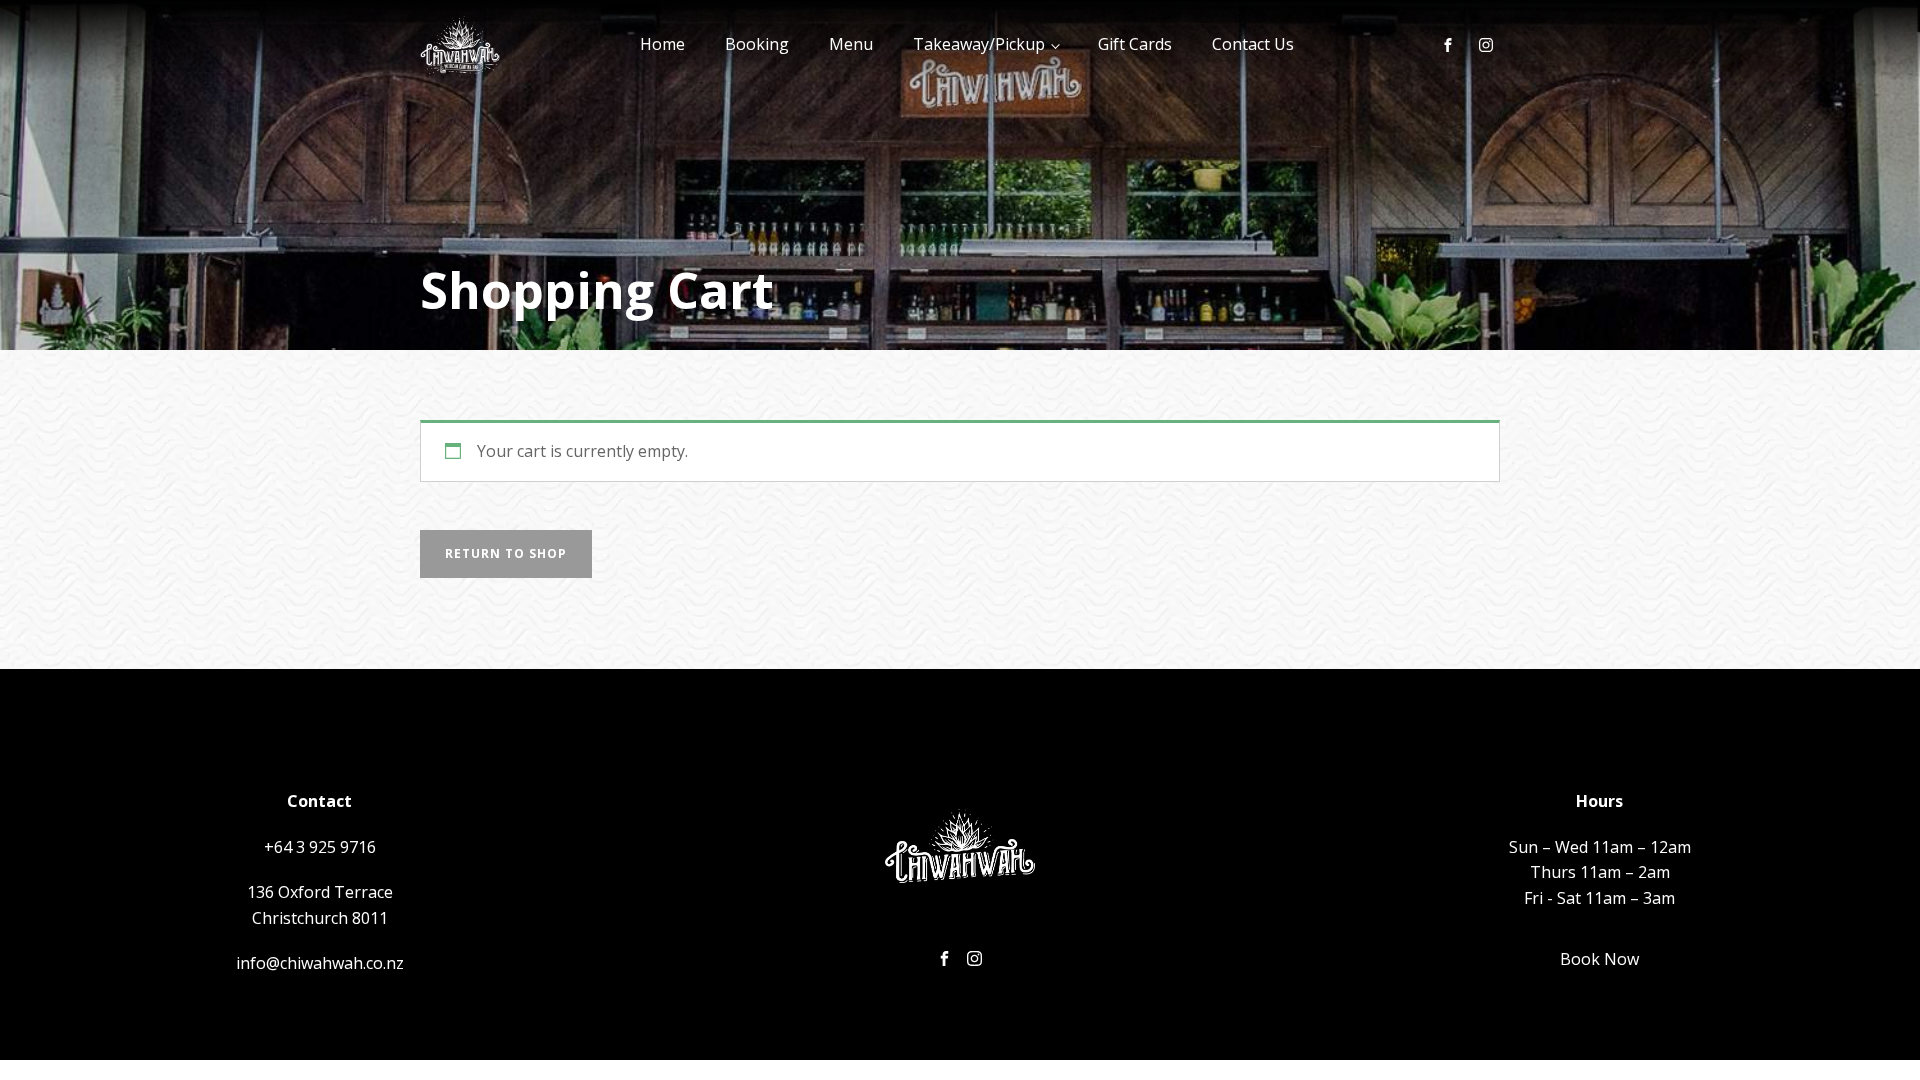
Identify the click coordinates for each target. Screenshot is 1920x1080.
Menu (851, 44)
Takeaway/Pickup (979, 44)
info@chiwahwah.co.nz (320, 963)
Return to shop (506, 553)
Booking (757, 44)
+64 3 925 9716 (320, 847)
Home (662, 44)
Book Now (1599, 959)
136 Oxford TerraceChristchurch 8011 (320, 905)
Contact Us (1253, 44)
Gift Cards (1135, 44)
